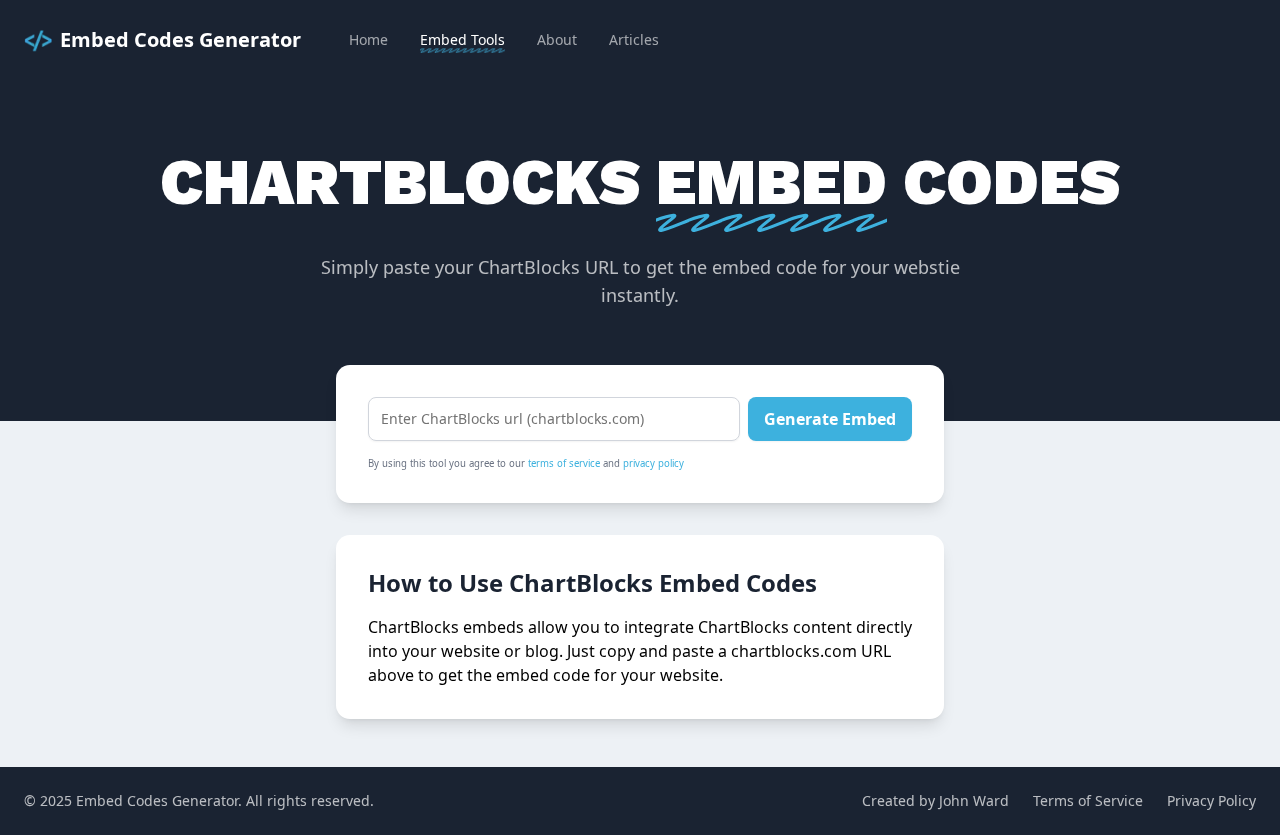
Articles (634, 39)
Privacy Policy (1211, 800)
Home (368, 39)
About (557, 39)
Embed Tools (462, 39)
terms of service (564, 463)
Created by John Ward (935, 800)
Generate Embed (830, 419)
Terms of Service (1088, 800)
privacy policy (653, 463)
